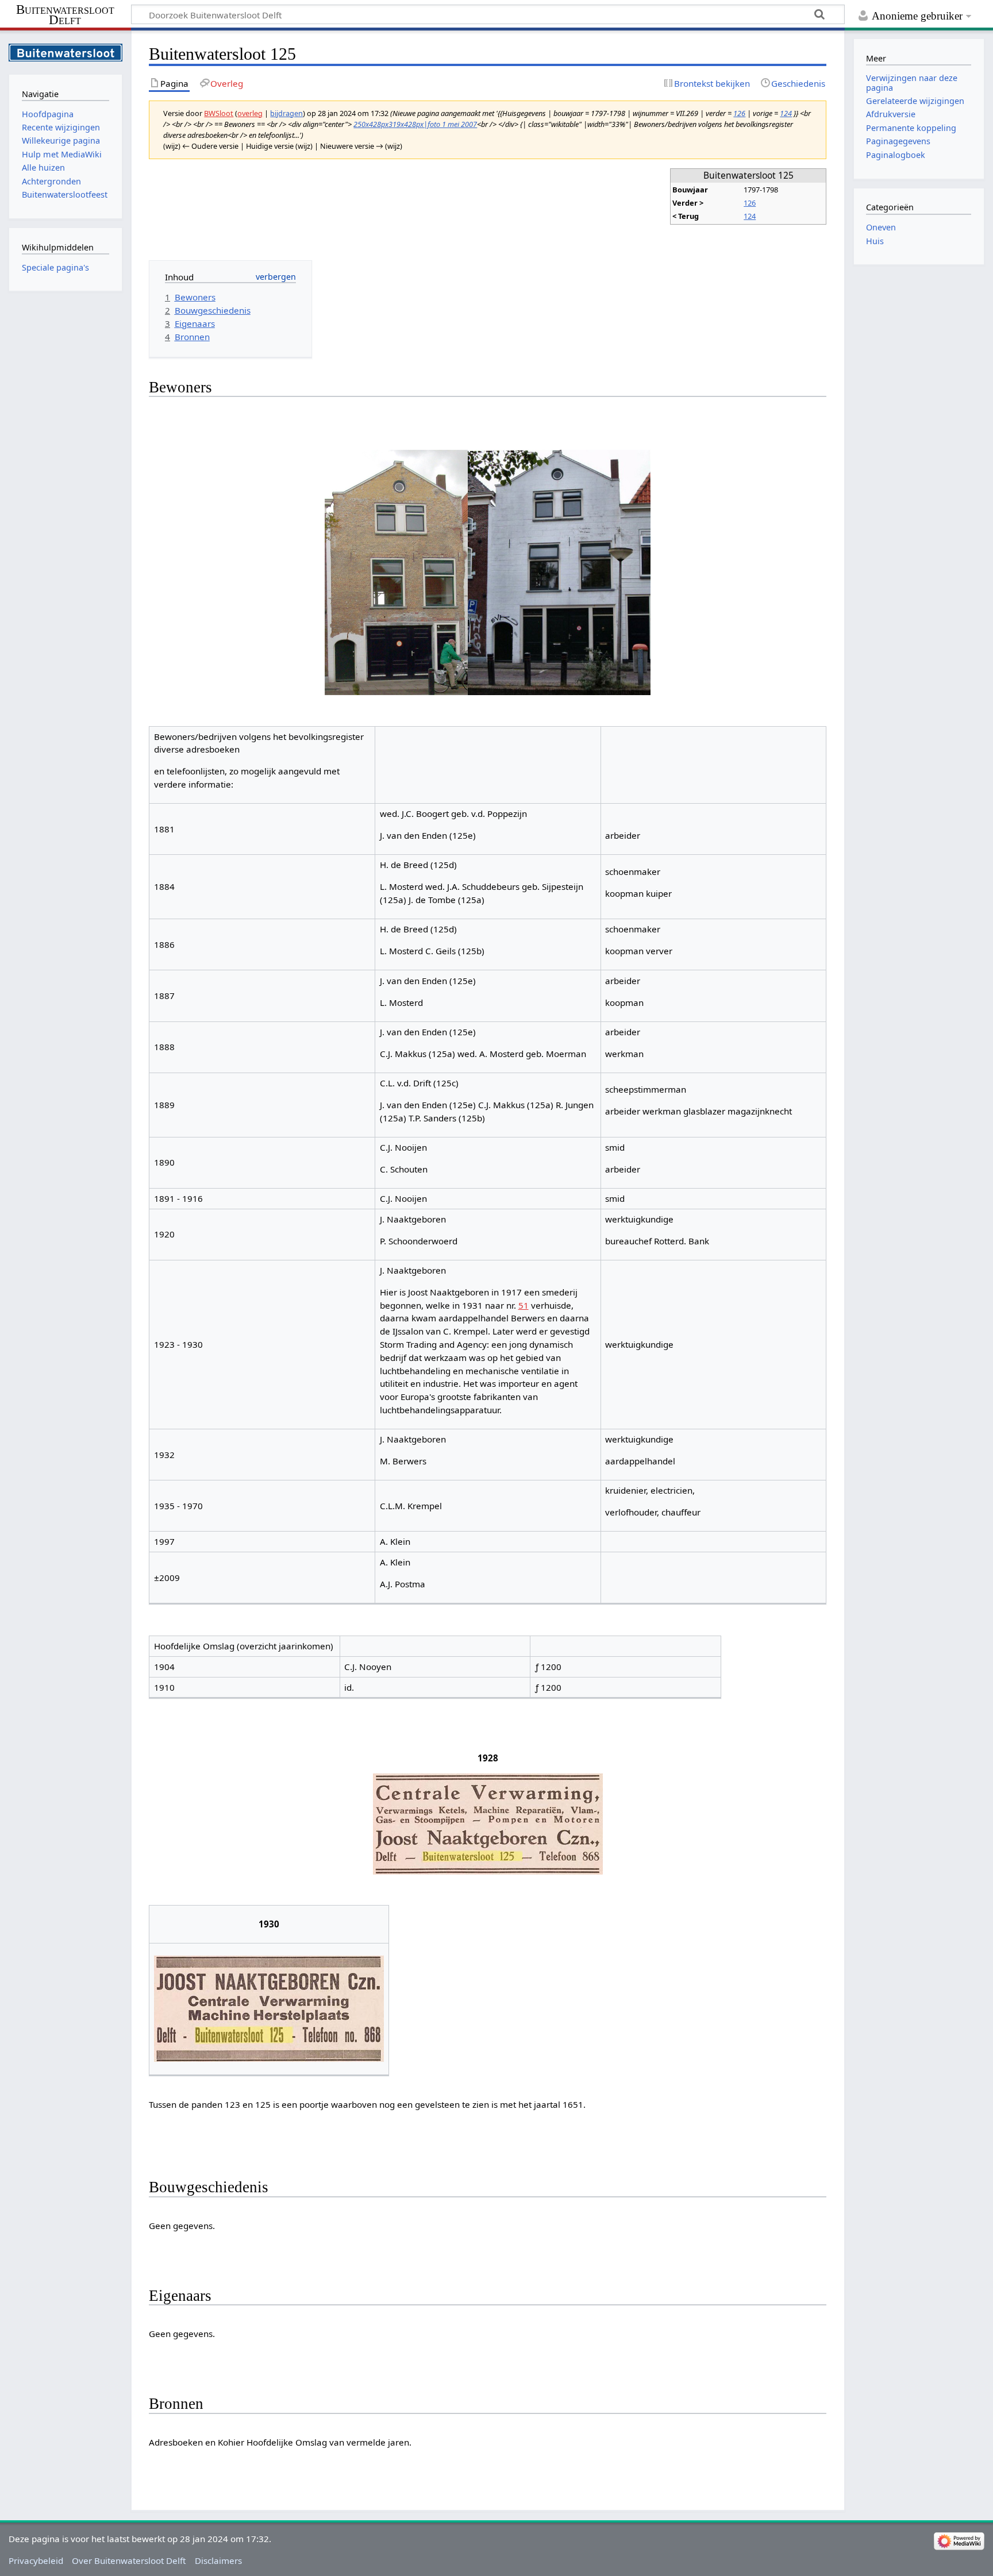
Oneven (881, 227)
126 (739, 113)
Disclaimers (218, 2560)
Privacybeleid (36, 2560)
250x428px (371, 124)
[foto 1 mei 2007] (559, 572)
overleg (250, 113)
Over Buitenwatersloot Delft (129, 2560)
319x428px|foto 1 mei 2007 (433, 124)
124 (786, 113)
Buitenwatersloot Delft (65, 15)
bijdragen (286, 113)
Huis (875, 241)
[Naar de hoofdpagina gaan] (66, 51)
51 (524, 1305)
